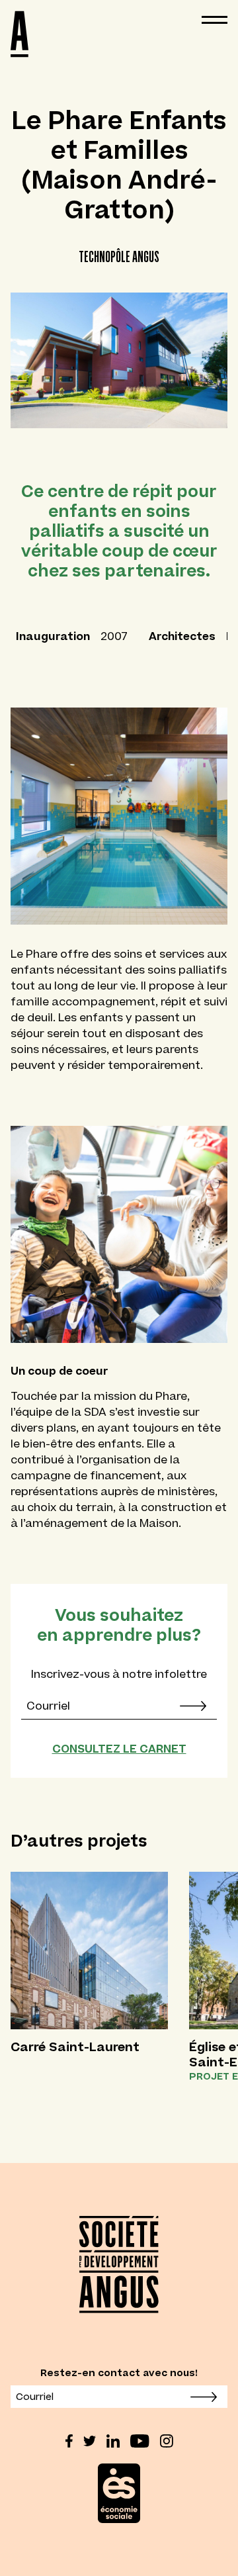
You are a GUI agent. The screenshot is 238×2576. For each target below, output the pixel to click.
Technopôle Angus (119, 256)
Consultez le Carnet (119, 1749)
